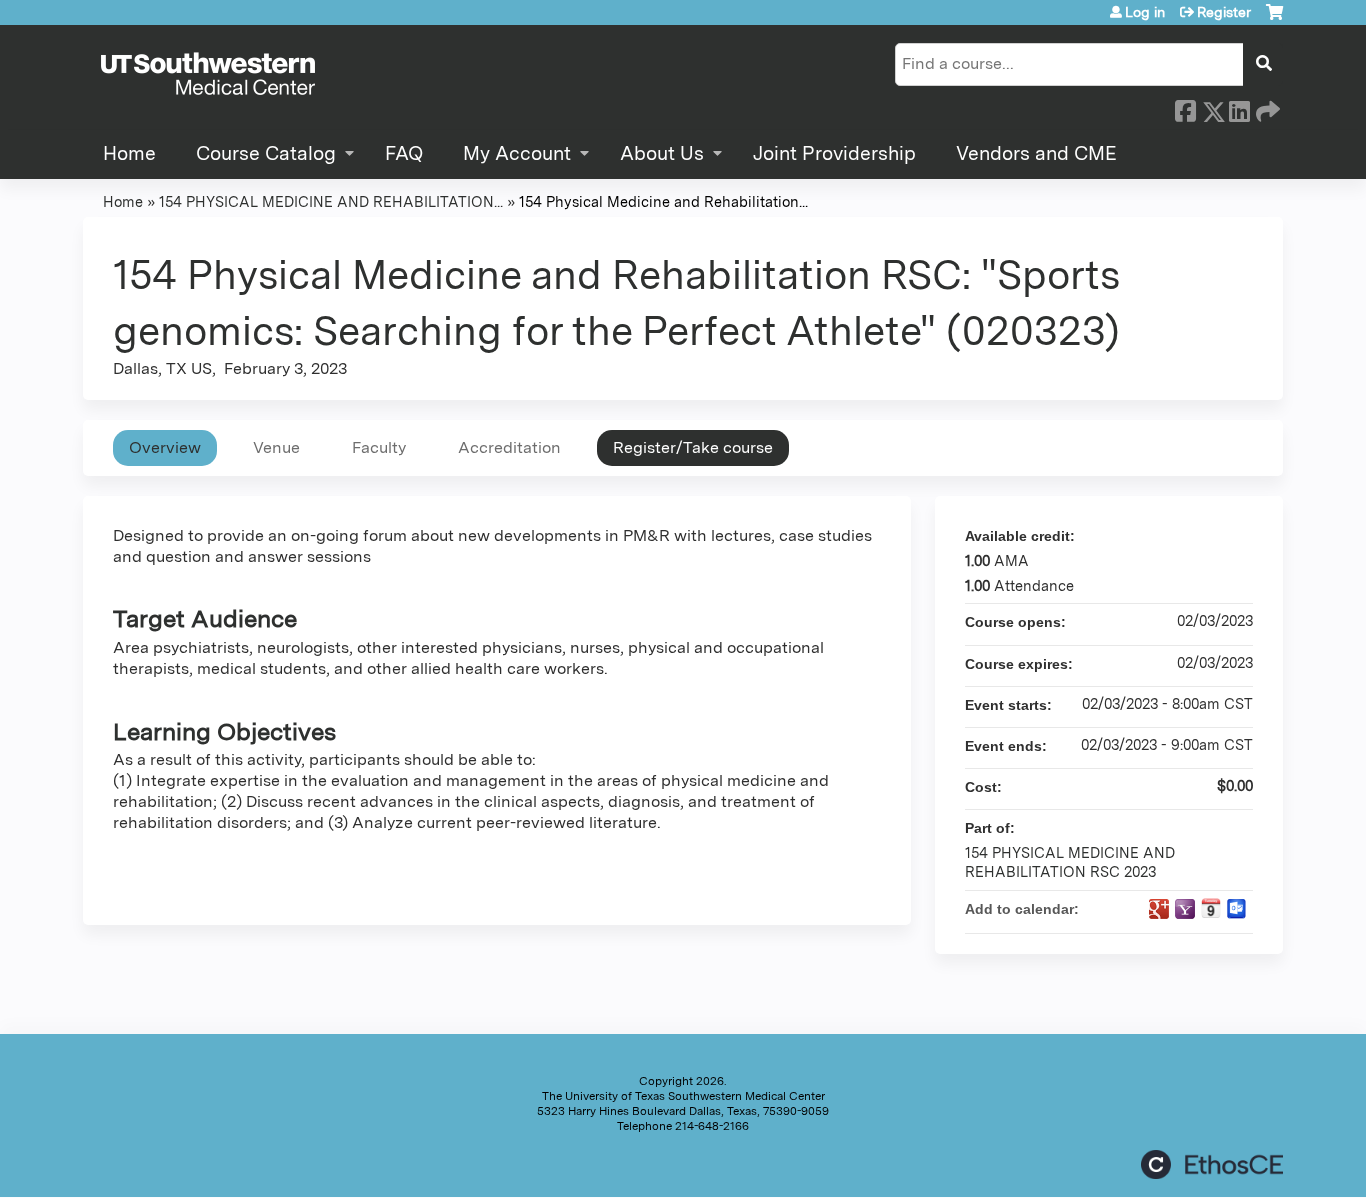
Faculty (379, 447)
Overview (165, 447)
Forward (1266, 108)
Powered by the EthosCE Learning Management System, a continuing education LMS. (1212, 1164)
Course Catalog (266, 153)
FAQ (404, 153)
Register (1224, 12)
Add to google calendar (1159, 909)
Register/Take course (693, 447)
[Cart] (1274, 19)
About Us (662, 153)
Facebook (1185, 108)
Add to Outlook (1237, 909)
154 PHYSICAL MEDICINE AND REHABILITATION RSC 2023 (1070, 862)
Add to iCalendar (1211, 908)
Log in (1145, 12)
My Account (517, 153)
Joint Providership (834, 153)
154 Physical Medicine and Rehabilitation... (663, 201)
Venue (276, 447)
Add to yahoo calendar (1185, 909)
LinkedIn (1239, 108)
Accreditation (509, 447)
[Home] (208, 75)
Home (129, 153)
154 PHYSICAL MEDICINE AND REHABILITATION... (331, 201)
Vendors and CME (1036, 153)
